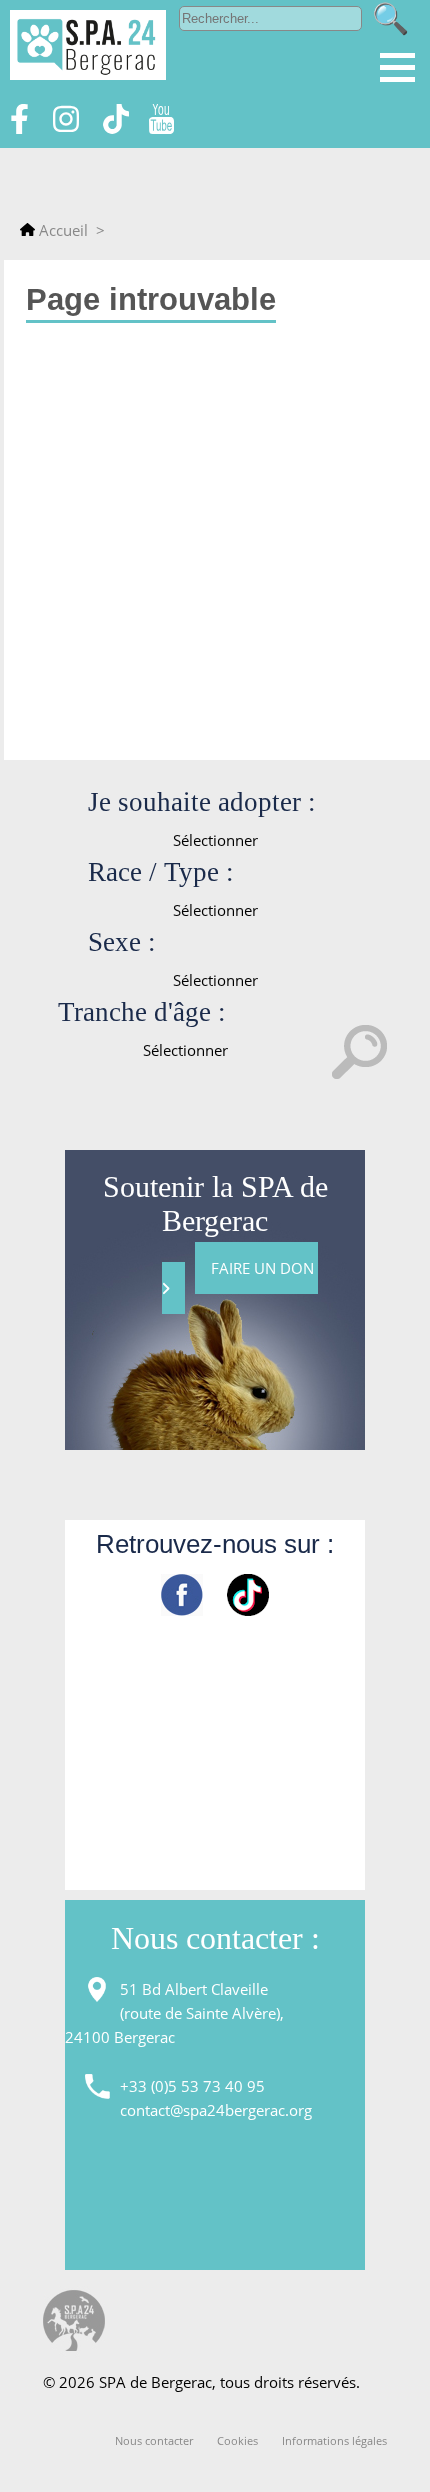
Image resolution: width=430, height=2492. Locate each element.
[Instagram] (66, 128)
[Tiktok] (116, 128)
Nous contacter (154, 2440)
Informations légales (334, 2440)
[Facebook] (19, 128)
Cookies (237, 2440)
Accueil (61, 230)
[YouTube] (161, 128)
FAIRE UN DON (264, 1268)
